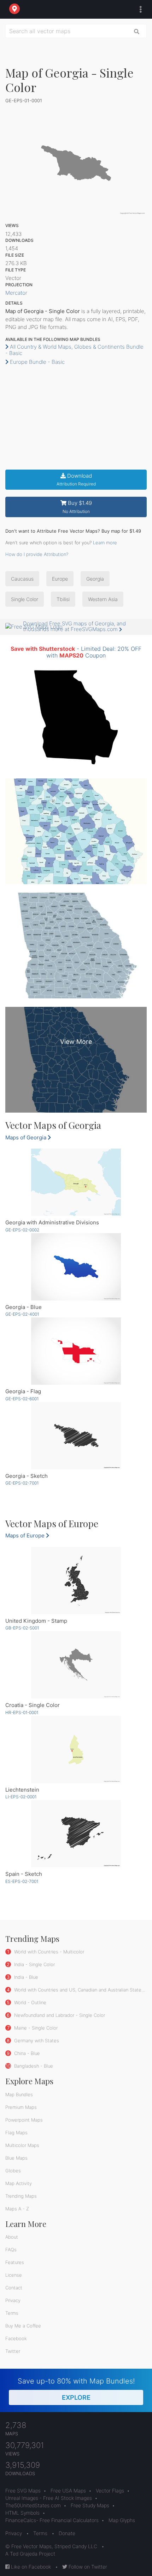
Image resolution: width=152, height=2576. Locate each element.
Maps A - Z (17, 2209)
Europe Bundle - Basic (37, 362)
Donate (67, 2533)
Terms (12, 2313)
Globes (13, 2171)
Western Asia (103, 599)
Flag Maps (16, 2133)
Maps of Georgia (27, 1137)
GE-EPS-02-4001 (22, 1314)
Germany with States (36, 2040)
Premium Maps (21, 2107)
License (14, 2275)
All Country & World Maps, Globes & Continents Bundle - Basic (74, 350)
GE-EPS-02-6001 (22, 1399)
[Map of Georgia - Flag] (76, 1351)
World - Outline (30, 2002)
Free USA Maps (68, 2491)
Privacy (13, 2300)
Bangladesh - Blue (33, 2066)
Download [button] (76, 480)
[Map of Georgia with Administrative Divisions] (76, 1182)
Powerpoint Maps (24, 2120)
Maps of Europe (26, 1535)
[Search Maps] (137, 31)
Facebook (16, 2338)
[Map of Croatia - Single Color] (76, 1665)
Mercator (16, 293)
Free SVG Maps (23, 2491)
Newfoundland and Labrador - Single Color (59, 2015)
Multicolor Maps (22, 2145)
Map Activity (19, 2183)
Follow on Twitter (87, 2567)
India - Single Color (34, 1964)
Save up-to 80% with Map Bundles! (76, 2389)
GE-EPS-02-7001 (22, 1483)
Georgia (95, 579)
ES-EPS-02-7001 (22, 1881)
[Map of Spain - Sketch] (76, 1834)
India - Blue (25, 1977)
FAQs (11, 2250)
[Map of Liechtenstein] (76, 1749)
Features (15, 2262)
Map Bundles (19, 2094)
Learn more (105, 543)
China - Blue (26, 2053)
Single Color (25, 599)
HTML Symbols (22, 2513)
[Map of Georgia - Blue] (76, 1267)
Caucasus (22, 579)
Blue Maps (16, 2158)
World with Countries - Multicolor (48, 1952)
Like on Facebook (30, 2567)
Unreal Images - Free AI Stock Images (49, 2498)
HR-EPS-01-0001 (22, 1712)
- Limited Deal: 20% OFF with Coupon (76, 652)
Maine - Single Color (35, 2028)
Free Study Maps (90, 2505)
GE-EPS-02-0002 (22, 1230)
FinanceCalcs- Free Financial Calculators (52, 2520)
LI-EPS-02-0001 (21, 1797)
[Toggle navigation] (139, 10)
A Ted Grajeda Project (30, 2554)
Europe (60, 579)
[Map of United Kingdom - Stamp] (76, 1581)
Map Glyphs (122, 2520)
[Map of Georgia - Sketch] (76, 1436)
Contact (14, 2288)
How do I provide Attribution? (37, 554)
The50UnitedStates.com (33, 2505)
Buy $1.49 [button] (77, 507)
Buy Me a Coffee (23, 2326)
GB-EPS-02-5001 (22, 1628)
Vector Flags (110, 2491)
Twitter (13, 2351)
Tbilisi (63, 599)
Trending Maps (21, 2196)
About (12, 2237)
